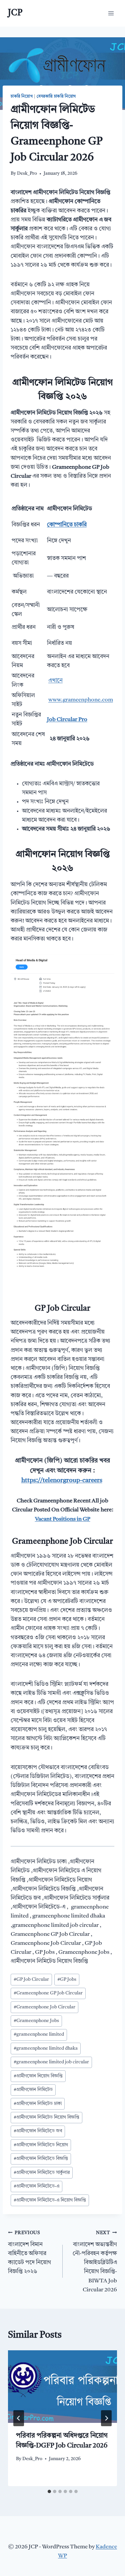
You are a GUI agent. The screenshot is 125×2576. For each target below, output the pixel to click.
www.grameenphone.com (81, 700)
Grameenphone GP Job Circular (48, 1993)
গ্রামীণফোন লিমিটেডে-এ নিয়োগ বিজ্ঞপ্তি (50, 2200)
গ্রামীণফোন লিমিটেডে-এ (36, 2186)
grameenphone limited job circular (51, 2062)
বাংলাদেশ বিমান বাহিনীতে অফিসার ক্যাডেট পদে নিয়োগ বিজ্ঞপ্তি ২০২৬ (29, 2253)
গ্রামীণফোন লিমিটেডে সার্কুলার (42, 2173)
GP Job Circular (31, 1980)
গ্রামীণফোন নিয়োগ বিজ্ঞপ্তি (38, 2076)
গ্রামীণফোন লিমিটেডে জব (38, 2131)
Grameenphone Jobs (36, 2021)
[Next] (106, 2418)
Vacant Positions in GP (63, 1519)
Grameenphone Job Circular (44, 2007)
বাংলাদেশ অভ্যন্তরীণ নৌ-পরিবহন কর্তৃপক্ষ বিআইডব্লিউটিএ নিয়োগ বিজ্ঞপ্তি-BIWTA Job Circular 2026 (95, 2262)
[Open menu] (111, 13)
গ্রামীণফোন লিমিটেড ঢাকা (38, 2104)
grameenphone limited (39, 2035)
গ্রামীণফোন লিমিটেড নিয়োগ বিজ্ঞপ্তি (46, 2117)
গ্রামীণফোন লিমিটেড (33, 2090)
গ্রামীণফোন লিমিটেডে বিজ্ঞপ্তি (41, 2159)
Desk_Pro (27, 174)
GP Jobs (67, 1980)
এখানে (55, 681)
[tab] (49, 2491)
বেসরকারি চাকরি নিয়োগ (56, 97)
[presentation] (62, 2387)
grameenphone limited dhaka (46, 2049)
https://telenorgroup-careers (62, 1481)
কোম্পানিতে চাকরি (67, 525)
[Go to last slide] (19, 2418)
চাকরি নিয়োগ (22, 97)
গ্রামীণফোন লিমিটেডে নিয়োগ (41, 2145)
